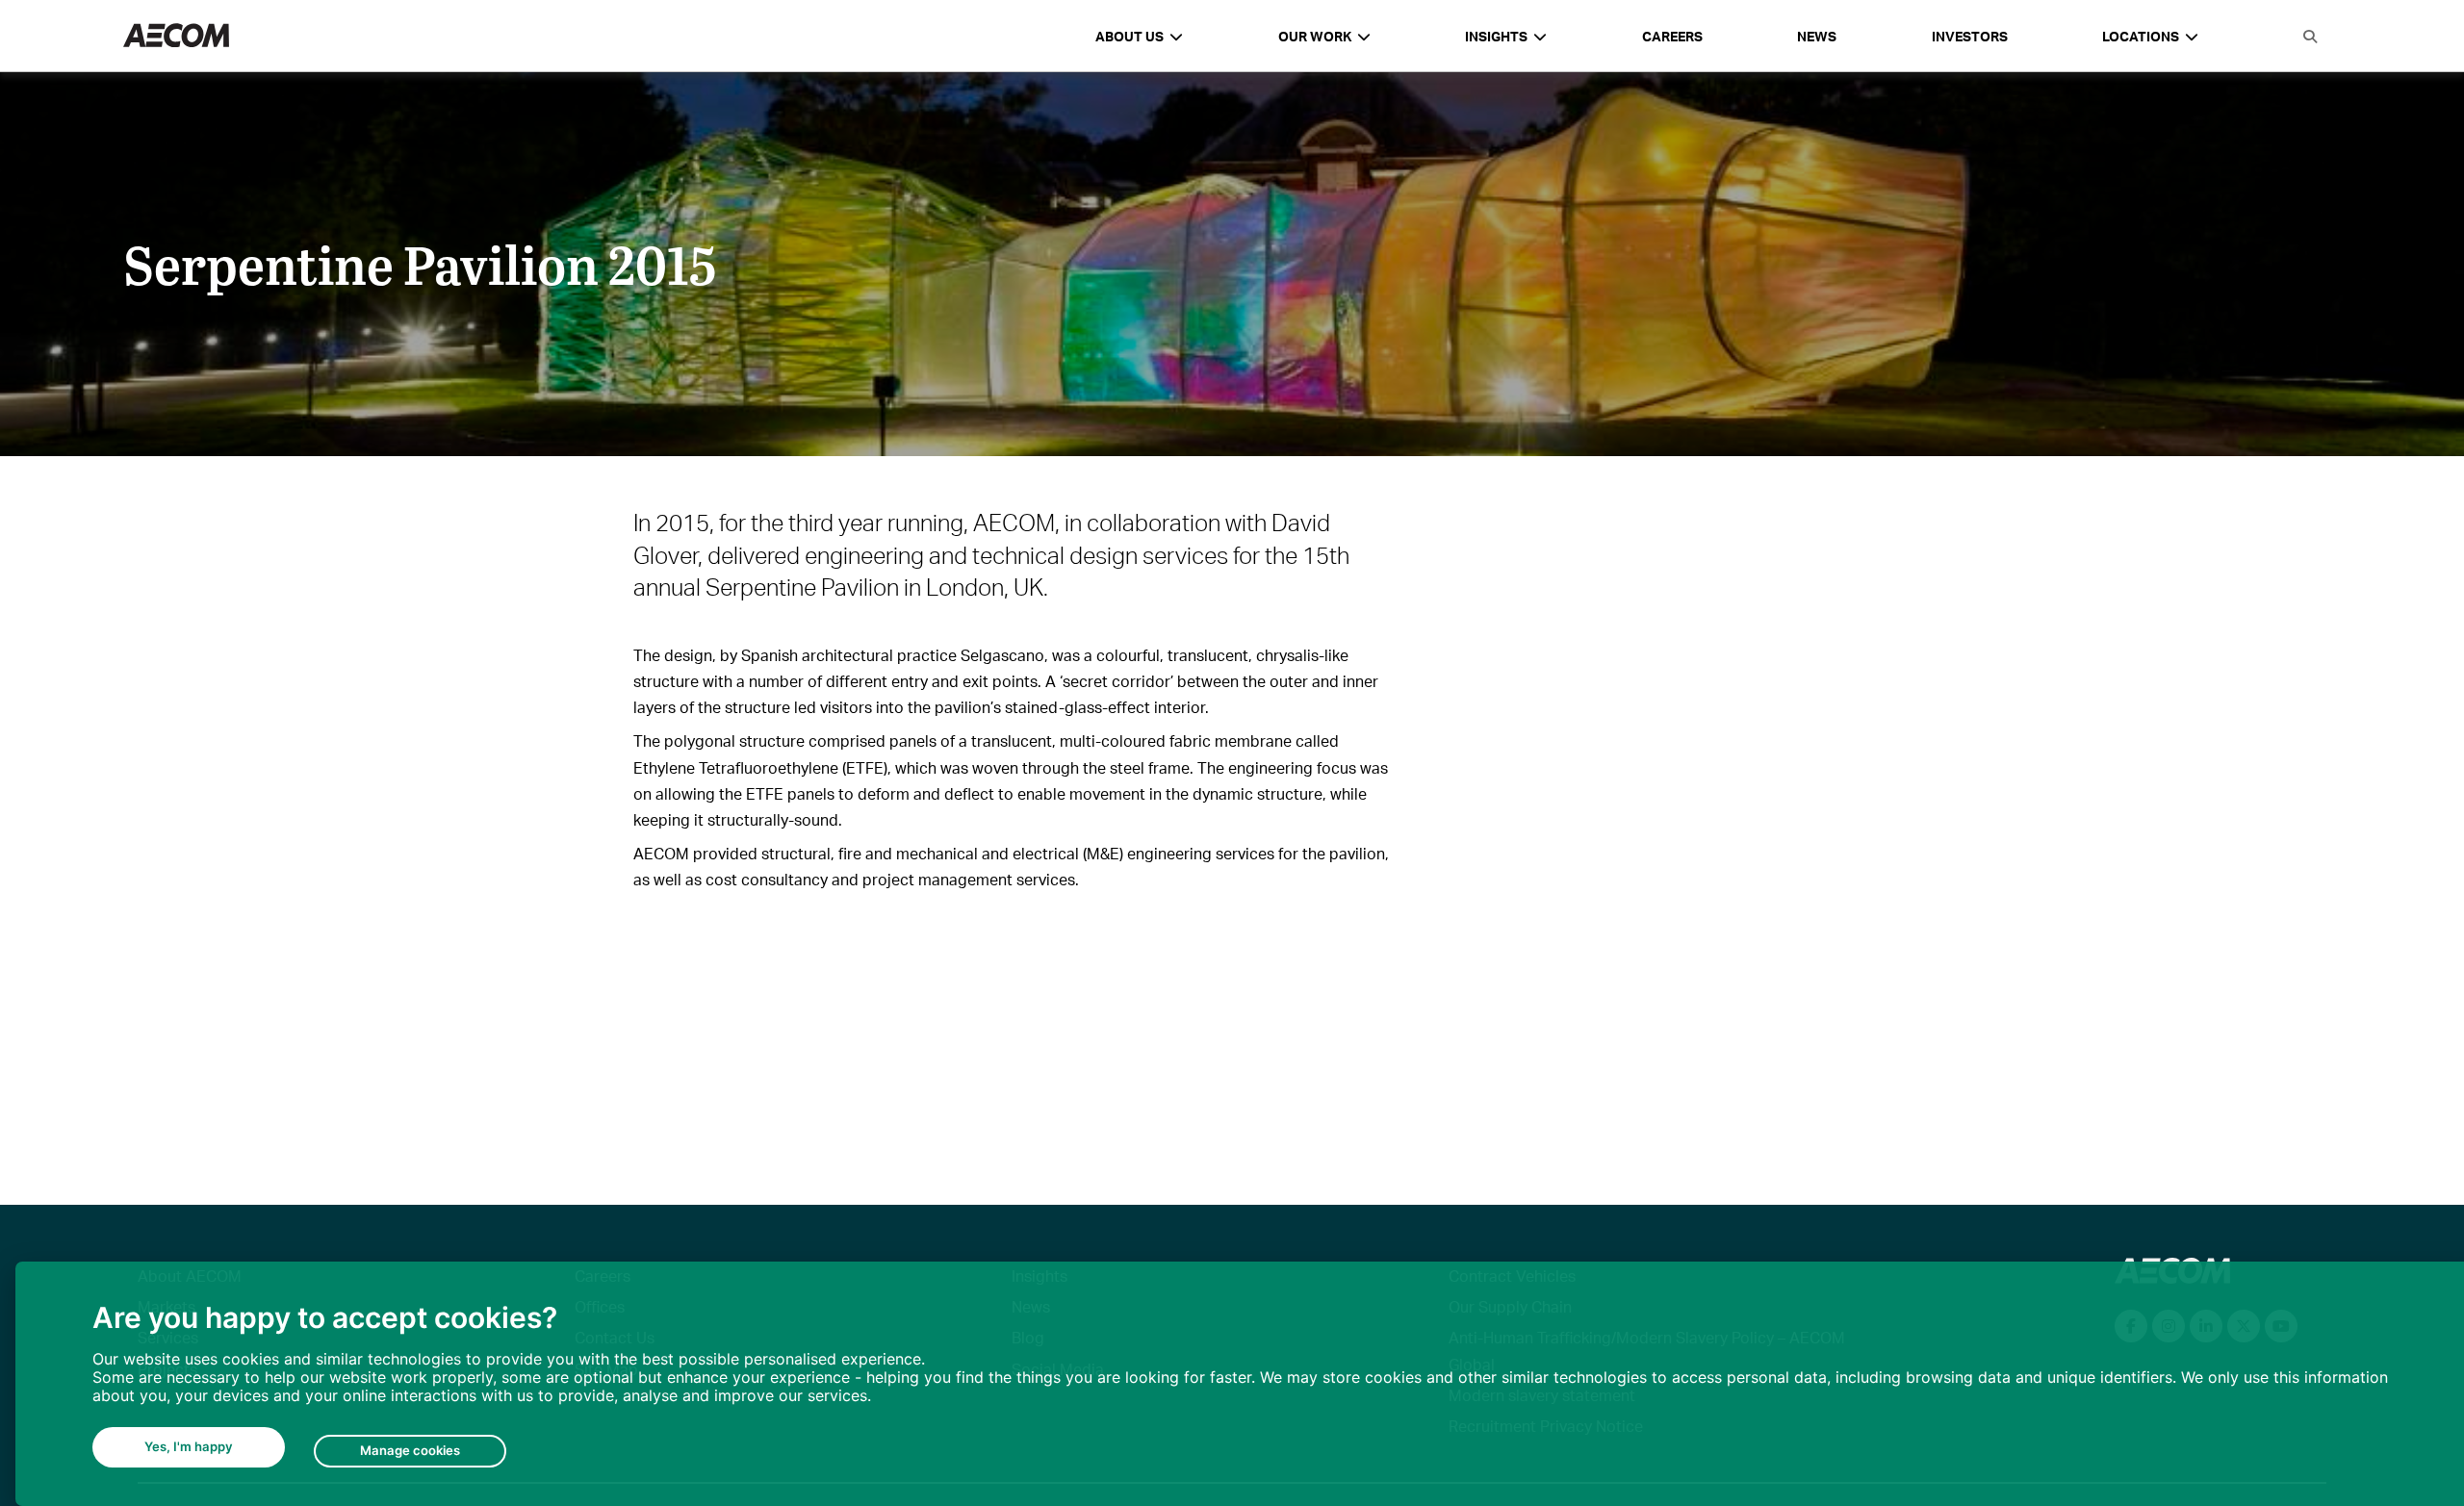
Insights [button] (1496, 36)
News (1817, 36)
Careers (1672, 36)
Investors (1970, 36)
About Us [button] (1129, 36)
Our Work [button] (1315, 36)
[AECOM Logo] (176, 36)
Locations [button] (2141, 36)
